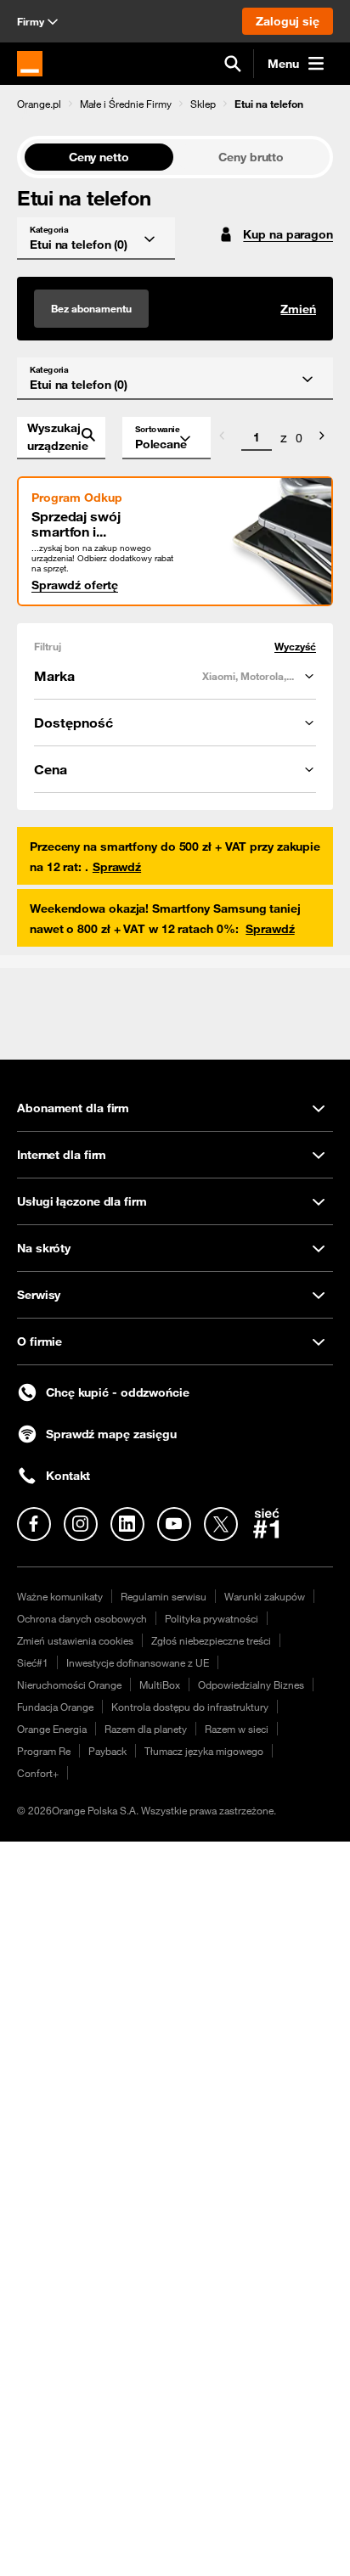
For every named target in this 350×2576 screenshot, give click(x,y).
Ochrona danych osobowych (82, 1618)
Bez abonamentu (91, 308)
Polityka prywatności (212, 1618)
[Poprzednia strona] (222, 438)
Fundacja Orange (55, 1707)
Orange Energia (52, 1729)
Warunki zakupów (265, 1596)
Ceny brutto (251, 157)
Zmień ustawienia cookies (75, 1640)
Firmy (31, 21)
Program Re (44, 1751)
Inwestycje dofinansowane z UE (138, 1662)
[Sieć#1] (267, 1523)
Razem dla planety (146, 1729)
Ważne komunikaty (60, 1596)
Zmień (298, 309)
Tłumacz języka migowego (204, 1751)
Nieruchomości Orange (69, 1685)
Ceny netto (99, 157)
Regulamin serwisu (164, 1596)
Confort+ (38, 1773)
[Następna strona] (322, 438)
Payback (107, 1751)
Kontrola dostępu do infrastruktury (190, 1707)
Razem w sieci (237, 1729)
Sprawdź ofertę (75, 585)
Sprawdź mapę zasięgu (111, 1434)
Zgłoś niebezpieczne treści (211, 1640)
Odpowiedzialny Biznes (251, 1685)
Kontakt (68, 1476)
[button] (39, 104)
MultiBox (160, 1685)
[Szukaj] (233, 64)
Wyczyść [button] (295, 647)
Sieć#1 (33, 1662)
